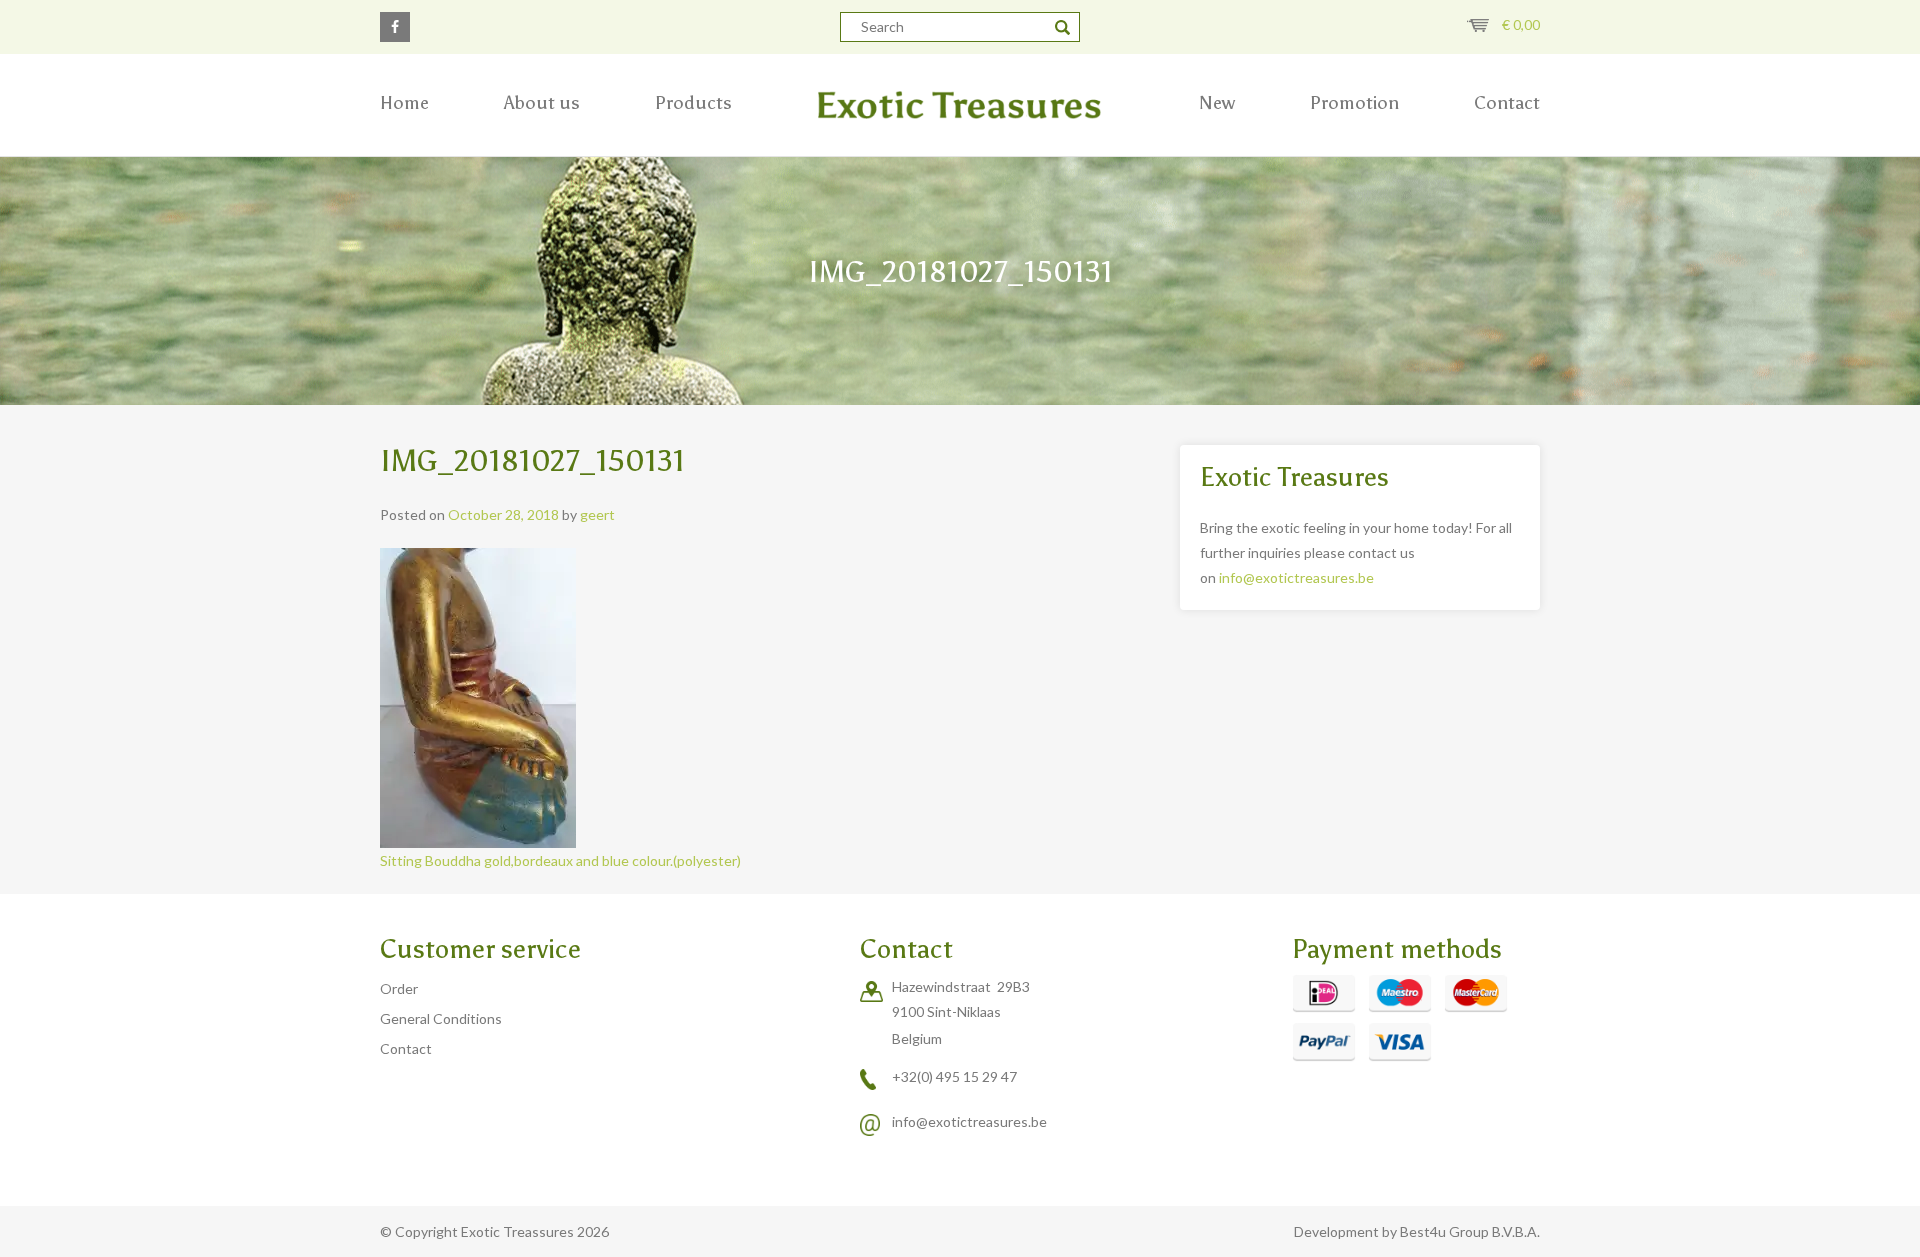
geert (597, 514)
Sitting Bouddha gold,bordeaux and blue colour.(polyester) (560, 860)
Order (399, 988)
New (1217, 103)
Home (404, 103)
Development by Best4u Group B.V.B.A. (1417, 1231)
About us (542, 103)
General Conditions (441, 1018)
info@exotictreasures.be (1296, 577)
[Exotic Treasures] (960, 105)
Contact (1507, 103)
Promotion (1354, 103)
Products (693, 103)
